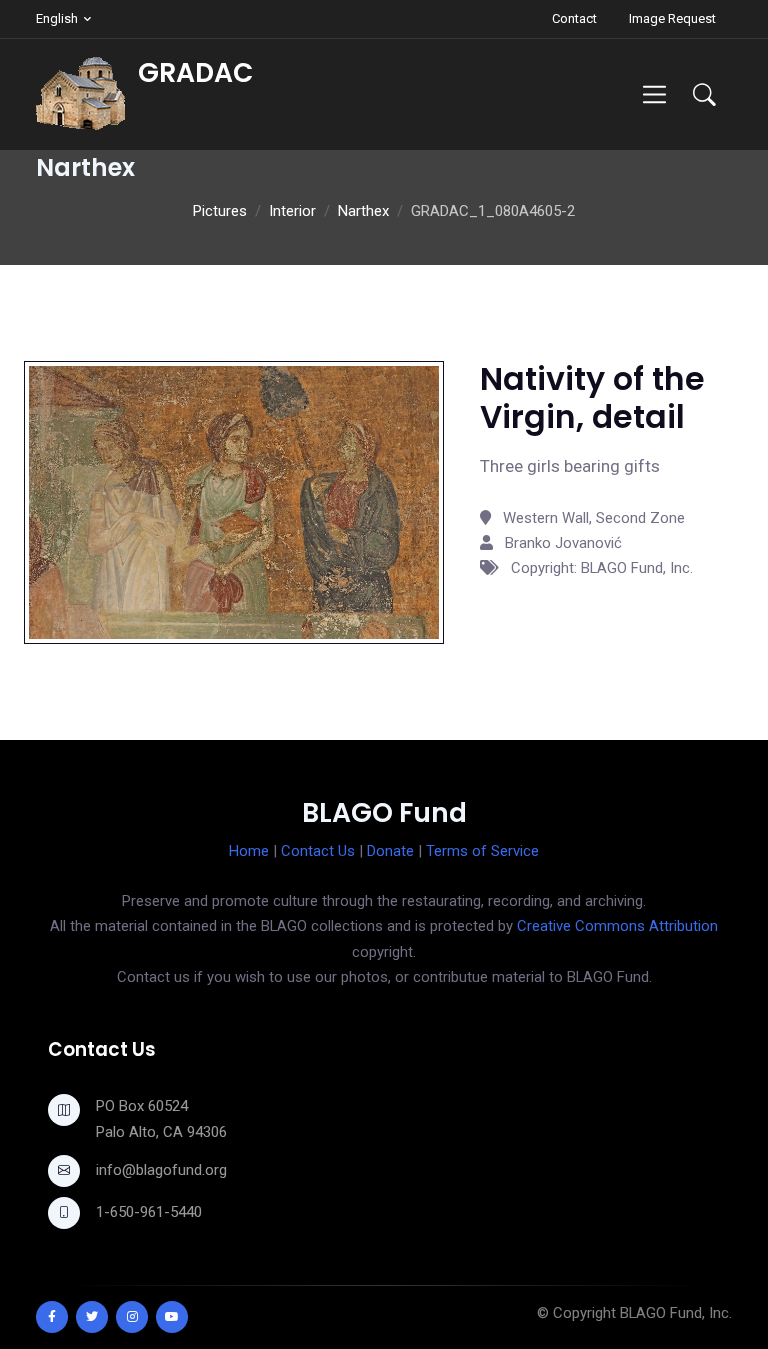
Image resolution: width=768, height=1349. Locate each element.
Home (249, 851)
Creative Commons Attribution (617, 926)
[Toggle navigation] (654, 94)
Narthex (363, 211)
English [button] (57, 18)
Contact (574, 18)
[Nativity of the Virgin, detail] (234, 501)
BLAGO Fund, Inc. (676, 1313)
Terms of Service (482, 851)
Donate (390, 851)
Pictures (220, 211)
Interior (292, 211)
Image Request (672, 18)
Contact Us (318, 851)
